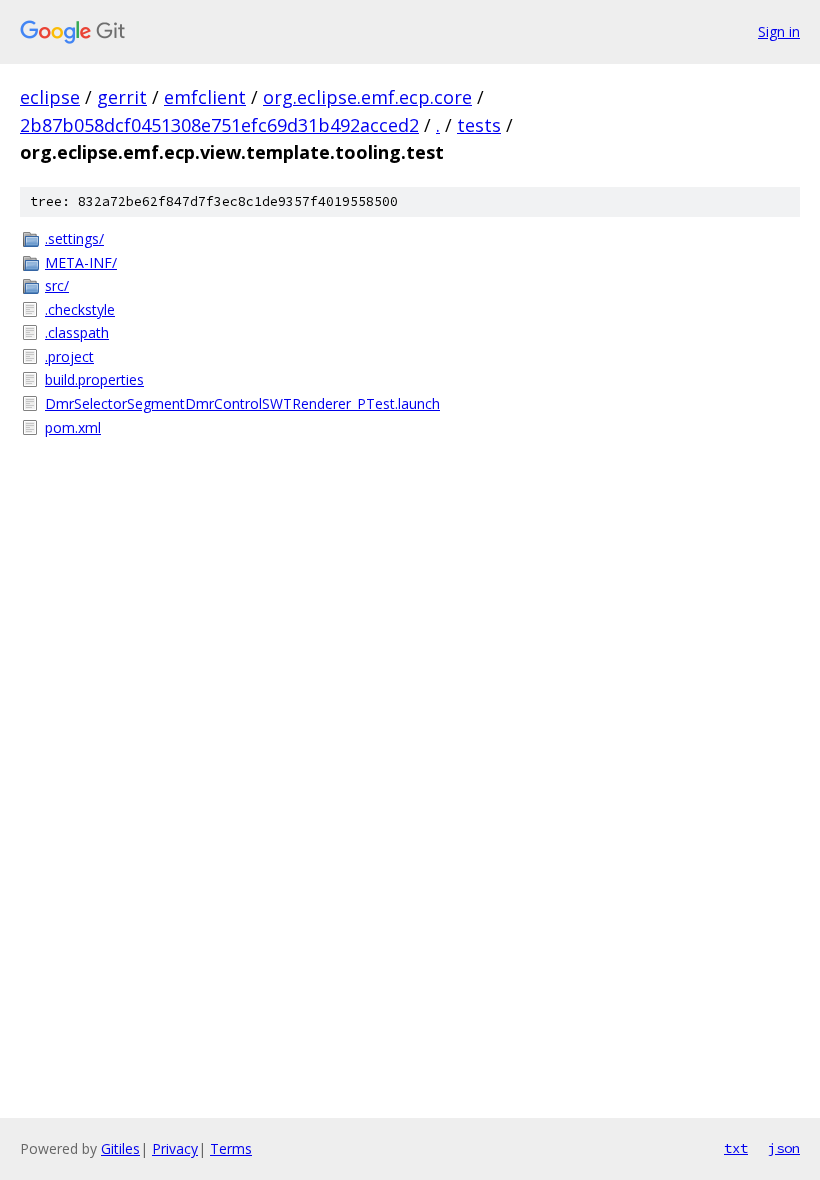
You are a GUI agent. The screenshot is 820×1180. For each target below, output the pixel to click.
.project (69, 356)
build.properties (94, 379)
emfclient (205, 97)
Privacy (175, 1148)
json (784, 1148)
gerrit (122, 97)
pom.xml (73, 427)
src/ (57, 285)
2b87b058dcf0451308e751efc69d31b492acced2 (219, 125)
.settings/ (74, 238)
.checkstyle (80, 309)
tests (479, 125)
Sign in (779, 31)
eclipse (50, 97)
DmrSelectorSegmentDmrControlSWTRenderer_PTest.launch (242, 403)
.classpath (77, 332)
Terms (231, 1148)
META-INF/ (81, 262)
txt (736, 1148)
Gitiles (120, 1148)
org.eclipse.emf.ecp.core (367, 97)
